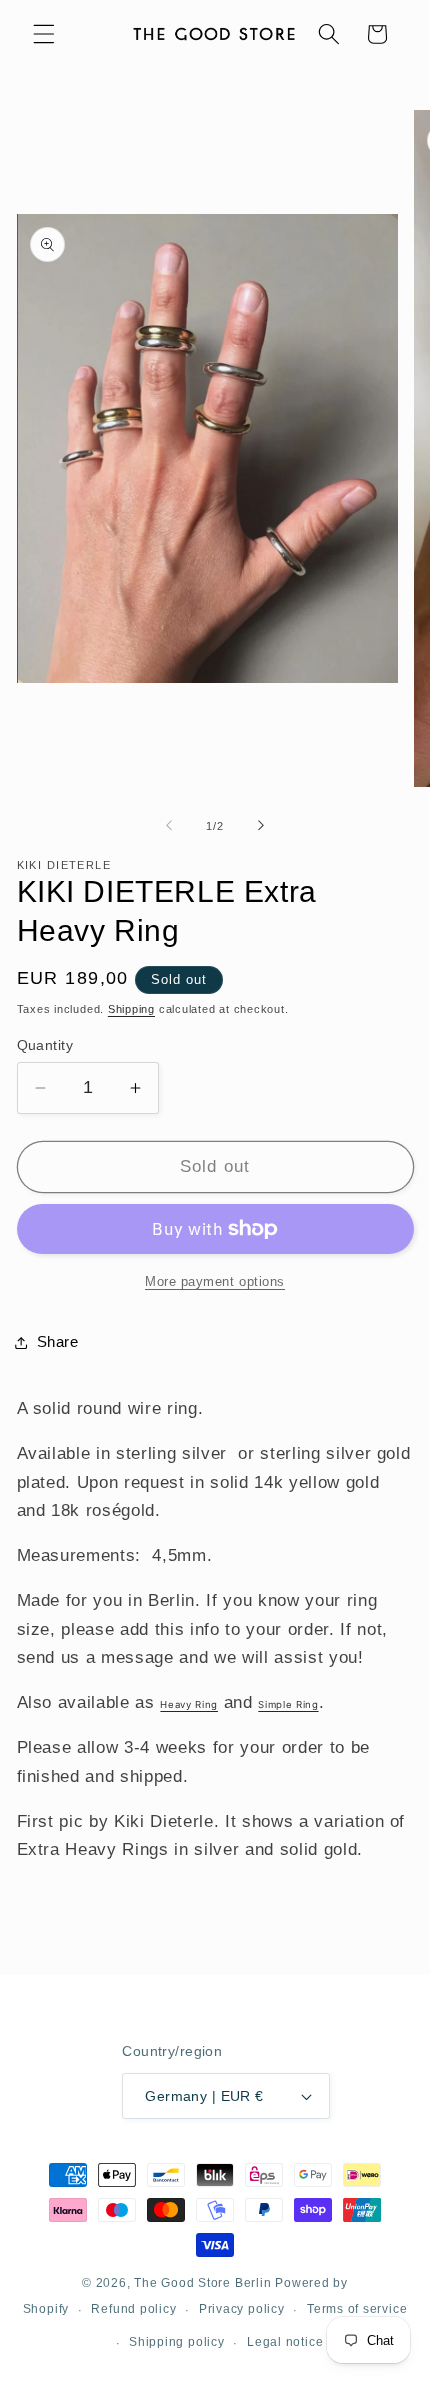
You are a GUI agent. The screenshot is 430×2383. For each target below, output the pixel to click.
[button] (44, 34)
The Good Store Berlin (202, 2283)
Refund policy (133, 2309)
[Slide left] (169, 826)
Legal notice (285, 2342)
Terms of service (357, 2309)
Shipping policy (177, 2342)
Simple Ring (288, 1704)
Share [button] (58, 1341)
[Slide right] (261, 826)
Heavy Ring (189, 1704)
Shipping (131, 1009)
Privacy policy (242, 2309)
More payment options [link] (215, 1281)
